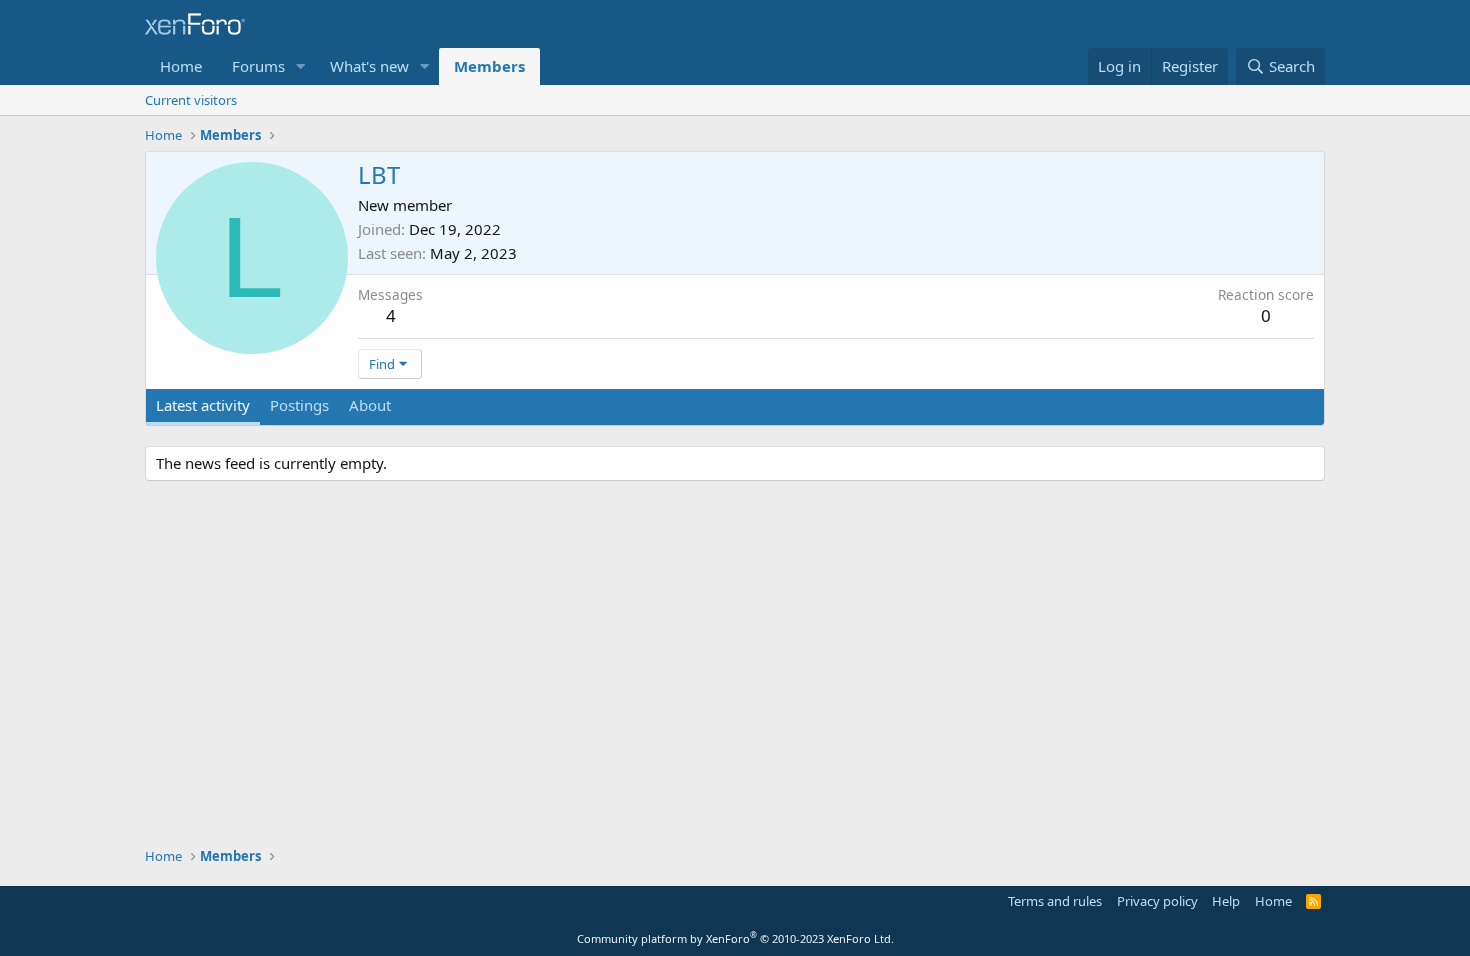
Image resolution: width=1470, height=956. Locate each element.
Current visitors (191, 100)
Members (489, 66)
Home (181, 66)
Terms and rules (1055, 901)
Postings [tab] (299, 405)
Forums (258, 66)
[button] (301, 66)
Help (1226, 901)
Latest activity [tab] (203, 405)
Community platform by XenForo (735, 938)
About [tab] (370, 405)
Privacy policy (1157, 901)
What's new (369, 66)
